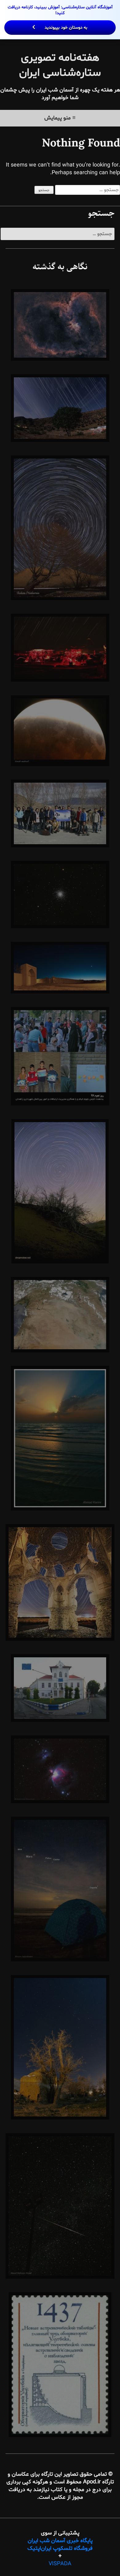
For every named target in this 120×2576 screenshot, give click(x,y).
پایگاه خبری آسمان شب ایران (60, 2541)
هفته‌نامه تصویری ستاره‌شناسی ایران (60, 66)
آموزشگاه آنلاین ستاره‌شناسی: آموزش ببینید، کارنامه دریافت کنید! (60, 17)
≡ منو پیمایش (60, 118)
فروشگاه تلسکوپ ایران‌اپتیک (60, 2548)
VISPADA (60, 2564)
